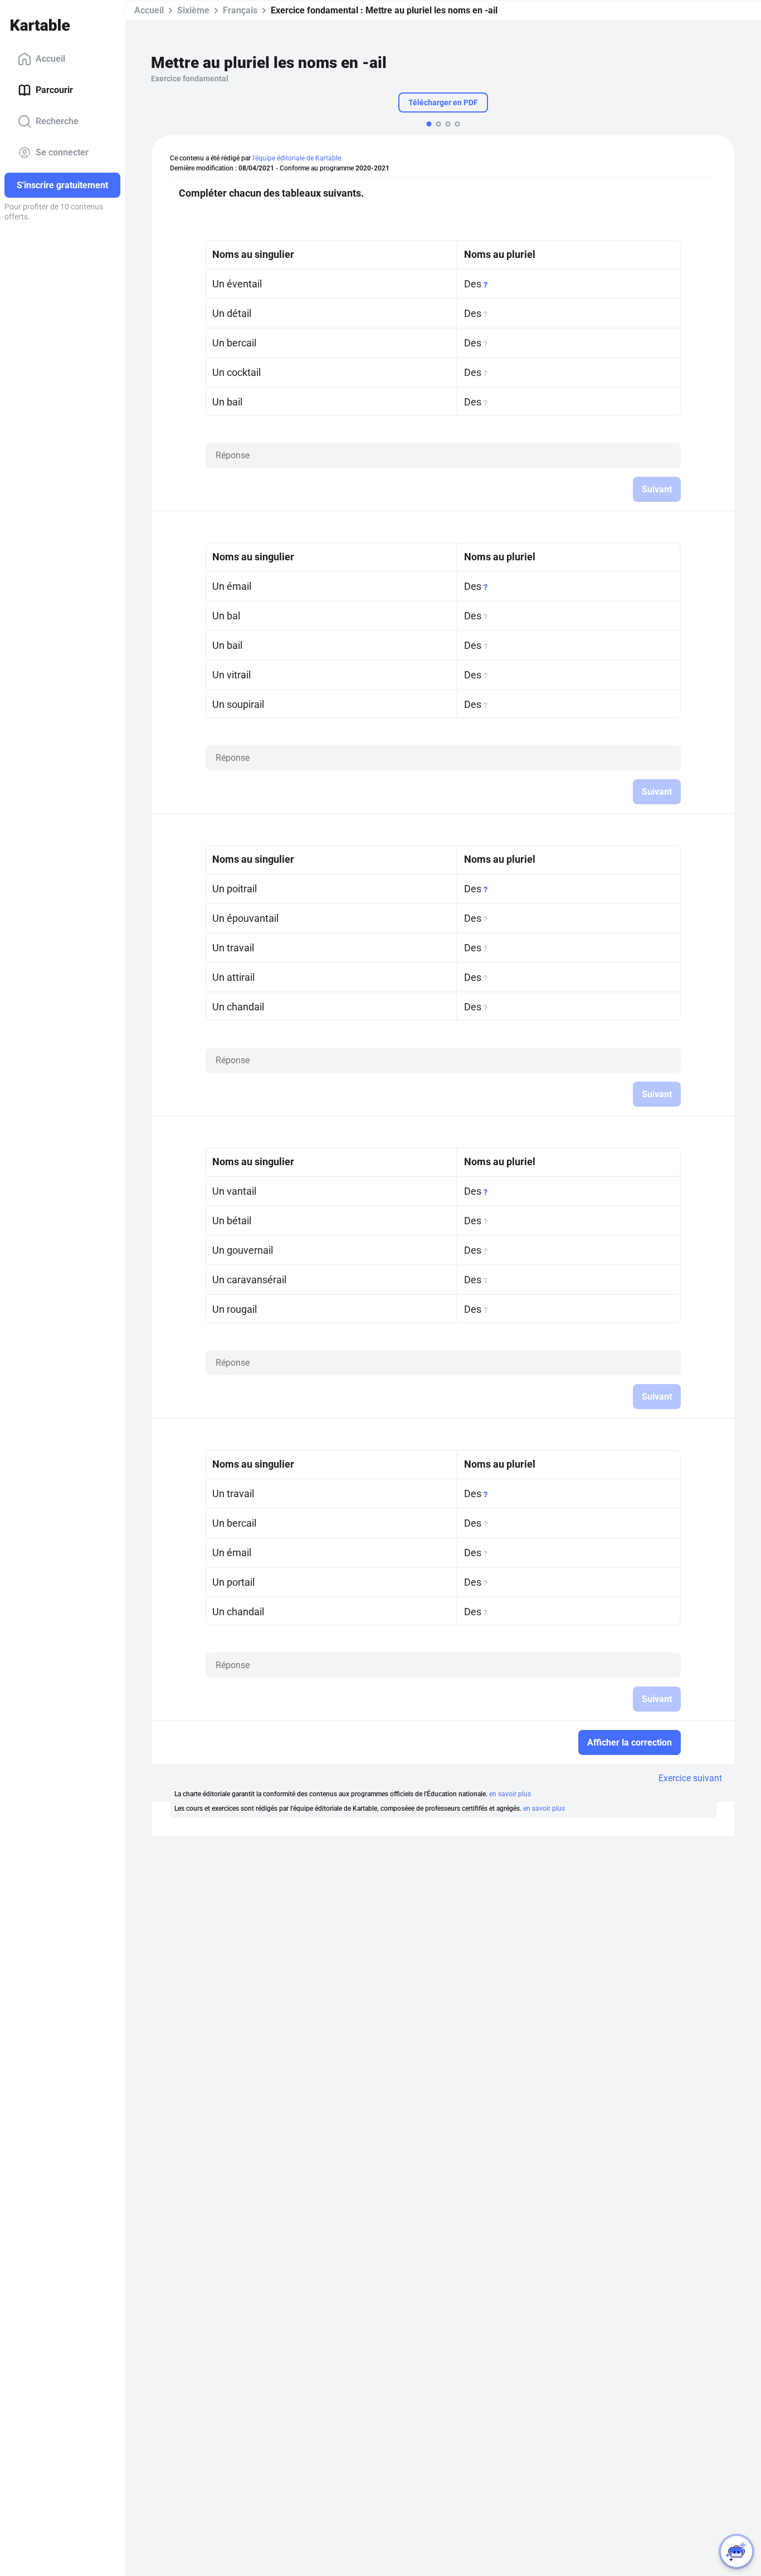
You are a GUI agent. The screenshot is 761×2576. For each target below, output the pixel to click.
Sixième (193, 10)
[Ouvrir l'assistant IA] (736, 2551)
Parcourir (54, 90)
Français (240, 10)
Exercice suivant (690, 1778)
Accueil (50, 59)
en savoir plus (510, 1794)
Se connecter (62, 152)
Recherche (57, 121)
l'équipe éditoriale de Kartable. (297, 158)
